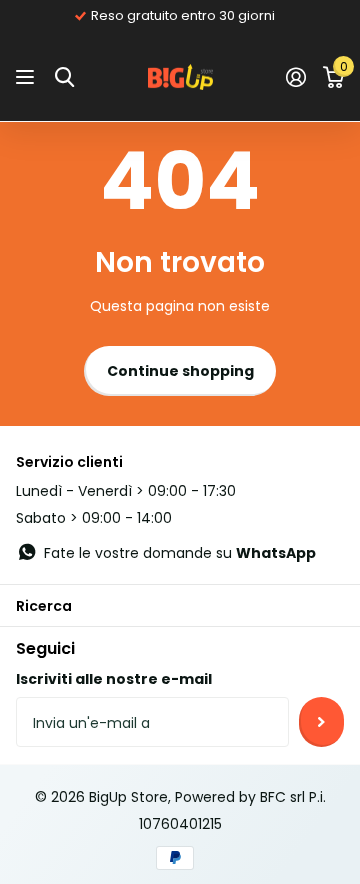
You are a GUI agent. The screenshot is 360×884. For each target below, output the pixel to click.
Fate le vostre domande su (180, 553)
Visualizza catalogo (27, 77)
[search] (64, 77)
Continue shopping (180, 371)
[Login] (295, 77)
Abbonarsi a (321, 722)
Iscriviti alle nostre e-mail (114, 679)
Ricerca (44, 606)
